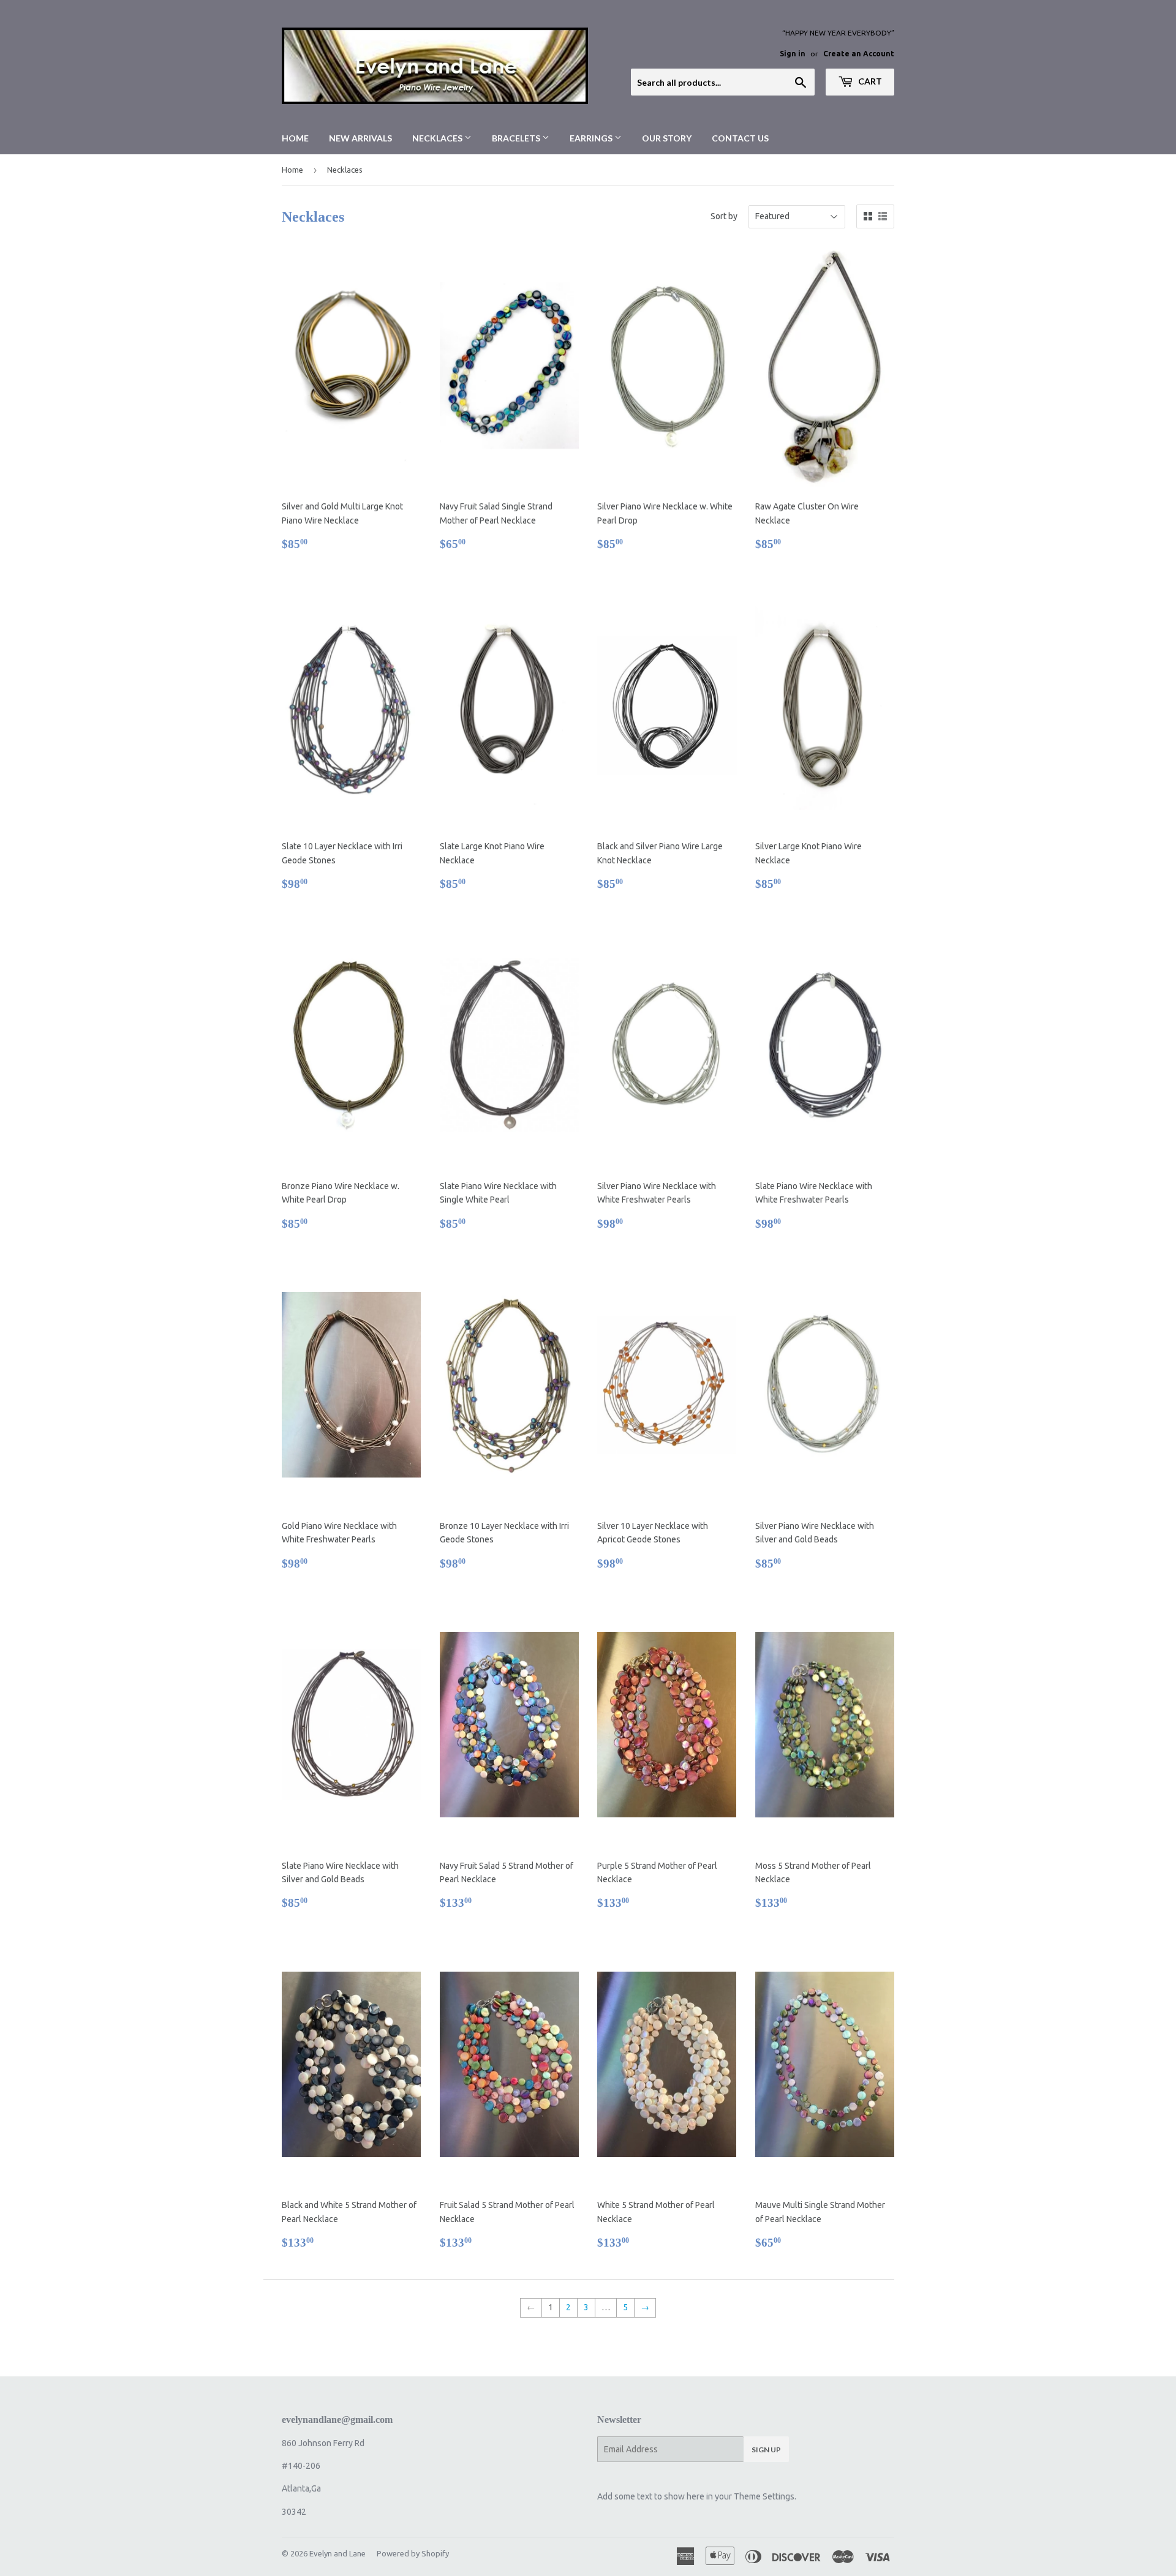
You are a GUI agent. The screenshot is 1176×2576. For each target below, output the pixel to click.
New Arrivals (360, 138)
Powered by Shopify (413, 2553)
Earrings (592, 138)
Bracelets (517, 138)
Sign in (793, 54)
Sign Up (766, 2450)
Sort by (724, 216)
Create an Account (859, 54)
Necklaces (438, 138)
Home (295, 138)
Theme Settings (764, 2496)
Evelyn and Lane (337, 2553)
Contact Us (740, 138)
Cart (869, 81)
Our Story (667, 138)
